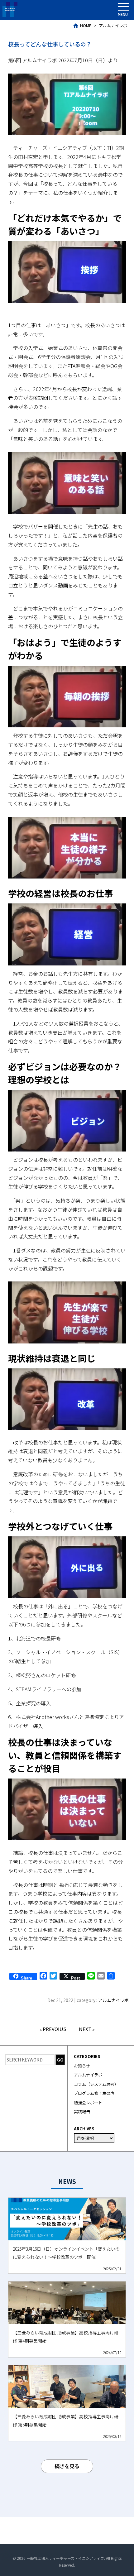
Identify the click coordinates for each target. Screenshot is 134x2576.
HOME (86, 25)
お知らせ (82, 2066)
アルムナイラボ (113, 25)
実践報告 (82, 2112)
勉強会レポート (88, 2102)
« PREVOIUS (53, 2029)
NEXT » (87, 2029)
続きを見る (67, 2466)
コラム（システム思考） (96, 2084)
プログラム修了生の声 (94, 2093)
